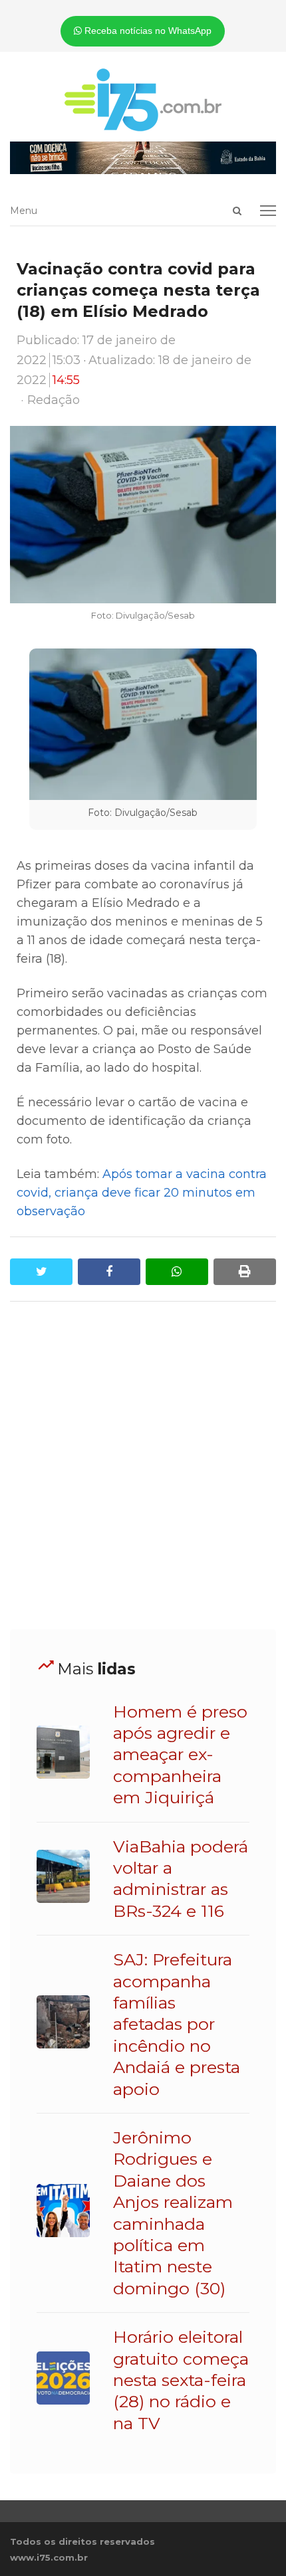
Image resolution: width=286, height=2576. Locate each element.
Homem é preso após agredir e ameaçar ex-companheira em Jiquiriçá (180, 1755)
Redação (54, 400)
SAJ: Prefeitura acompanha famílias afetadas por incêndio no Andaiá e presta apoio (177, 2024)
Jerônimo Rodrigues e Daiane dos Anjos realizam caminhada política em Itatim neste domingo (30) (173, 2213)
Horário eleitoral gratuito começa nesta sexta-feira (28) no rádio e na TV (181, 2380)
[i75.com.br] (143, 100)
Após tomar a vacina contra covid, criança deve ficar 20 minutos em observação (142, 1193)
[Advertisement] (143, 1466)
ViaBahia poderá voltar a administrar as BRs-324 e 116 (181, 1879)
